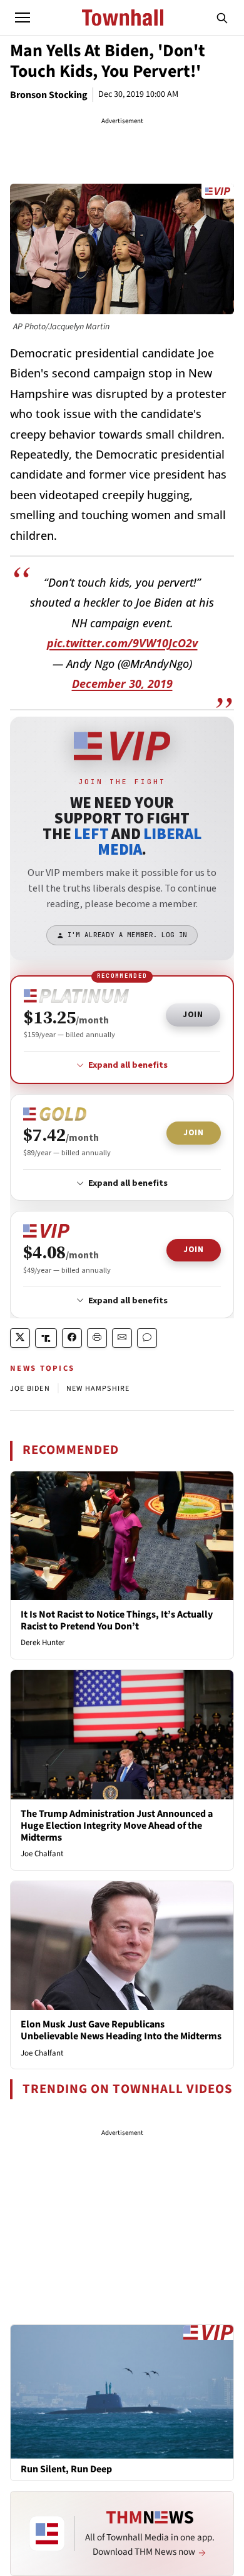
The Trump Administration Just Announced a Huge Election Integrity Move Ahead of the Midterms (117, 1826)
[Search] (222, 17)
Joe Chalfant (42, 1854)
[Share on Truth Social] (46, 1338)
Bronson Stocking (49, 95)
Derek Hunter (43, 1643)
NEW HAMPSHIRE (98, 1389)
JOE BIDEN (30, 1389)
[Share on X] (20, 1338)
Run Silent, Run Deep (66, 2469)
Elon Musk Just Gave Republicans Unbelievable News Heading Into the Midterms (121, 2030)
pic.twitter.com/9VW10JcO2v (122, 643)
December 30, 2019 (122, 684)
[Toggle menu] (23, 17)
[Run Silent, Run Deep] (122, 2391)
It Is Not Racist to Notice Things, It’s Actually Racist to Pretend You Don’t (117, 1620)
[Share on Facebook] (72, 1338)
